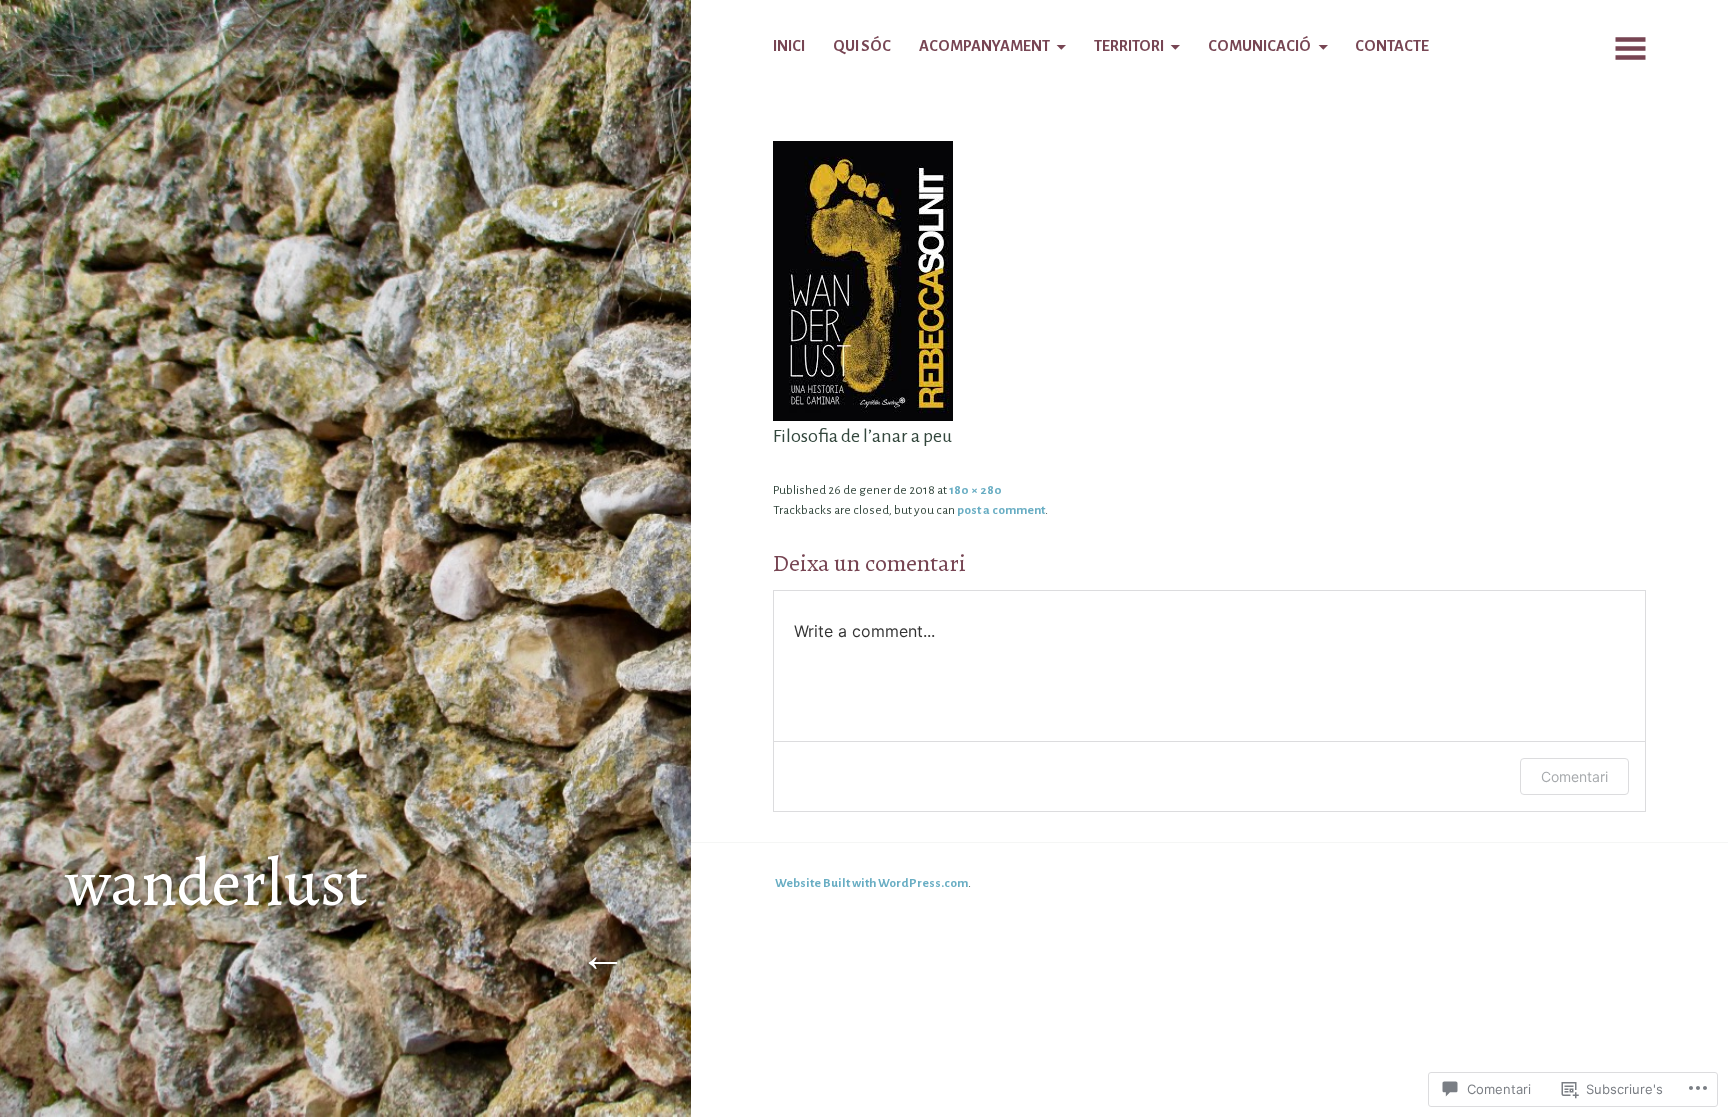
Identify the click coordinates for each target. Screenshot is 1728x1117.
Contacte (1392, 46)
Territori (1129, 46)
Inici (789, 46)
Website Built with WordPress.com (871, 883)
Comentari (1574, 776)
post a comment (1001, 510)
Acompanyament (984, 46)
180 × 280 (975, 490)
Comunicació (1259, 46)
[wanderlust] (863, 280)
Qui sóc (862, 46)
